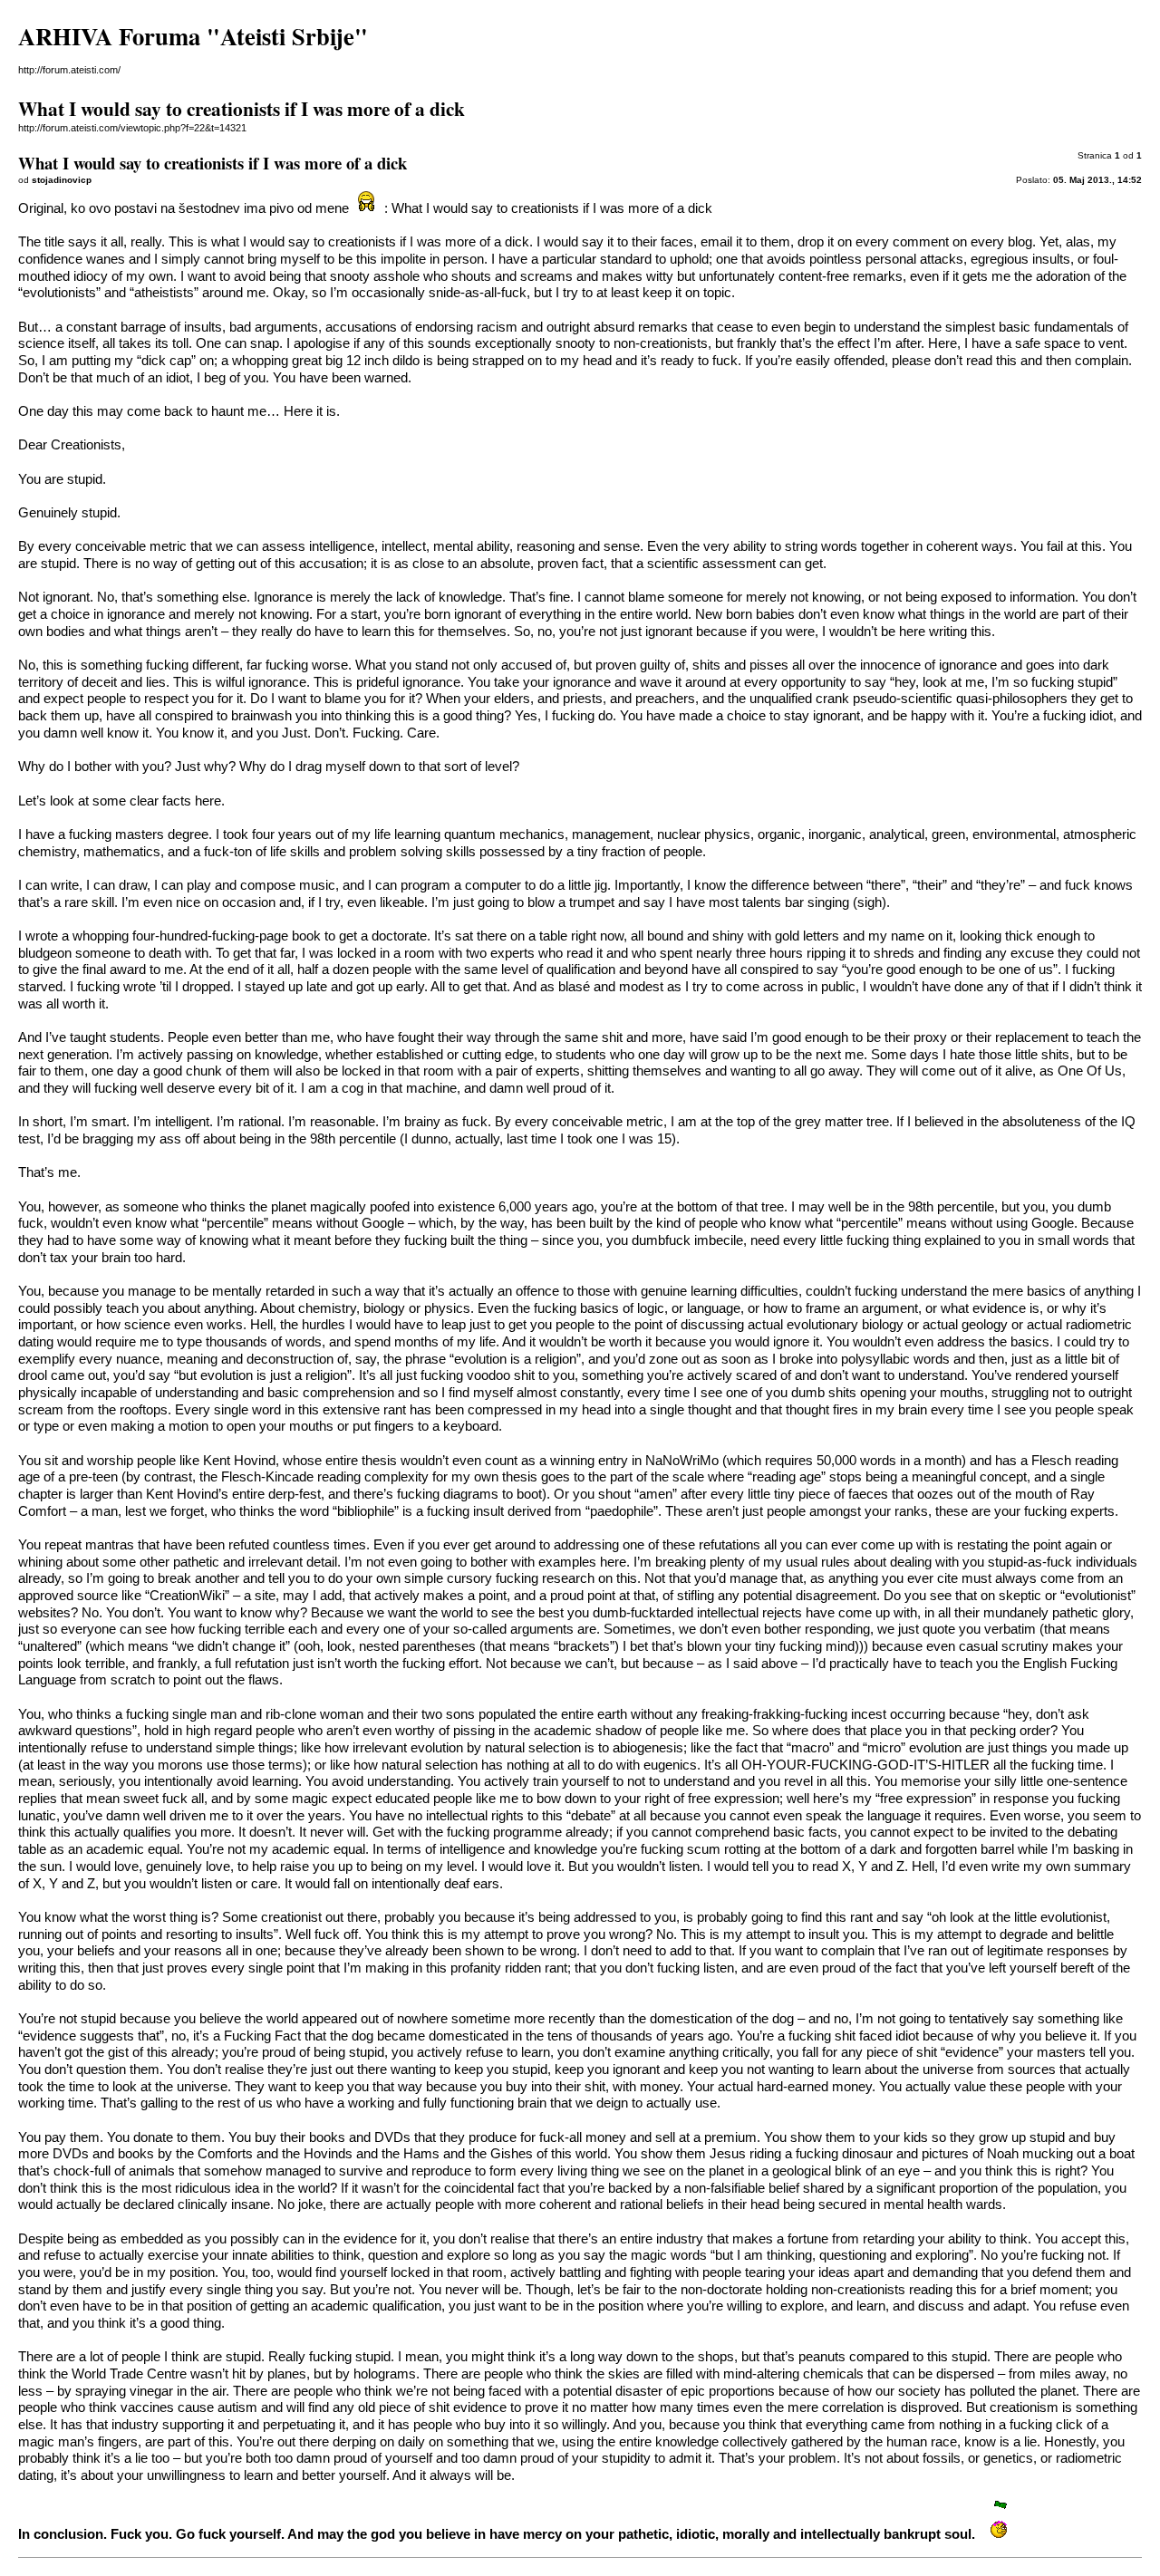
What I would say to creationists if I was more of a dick (552, 208)
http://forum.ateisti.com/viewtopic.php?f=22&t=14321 (132, 128)
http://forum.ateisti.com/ (69, 70)
